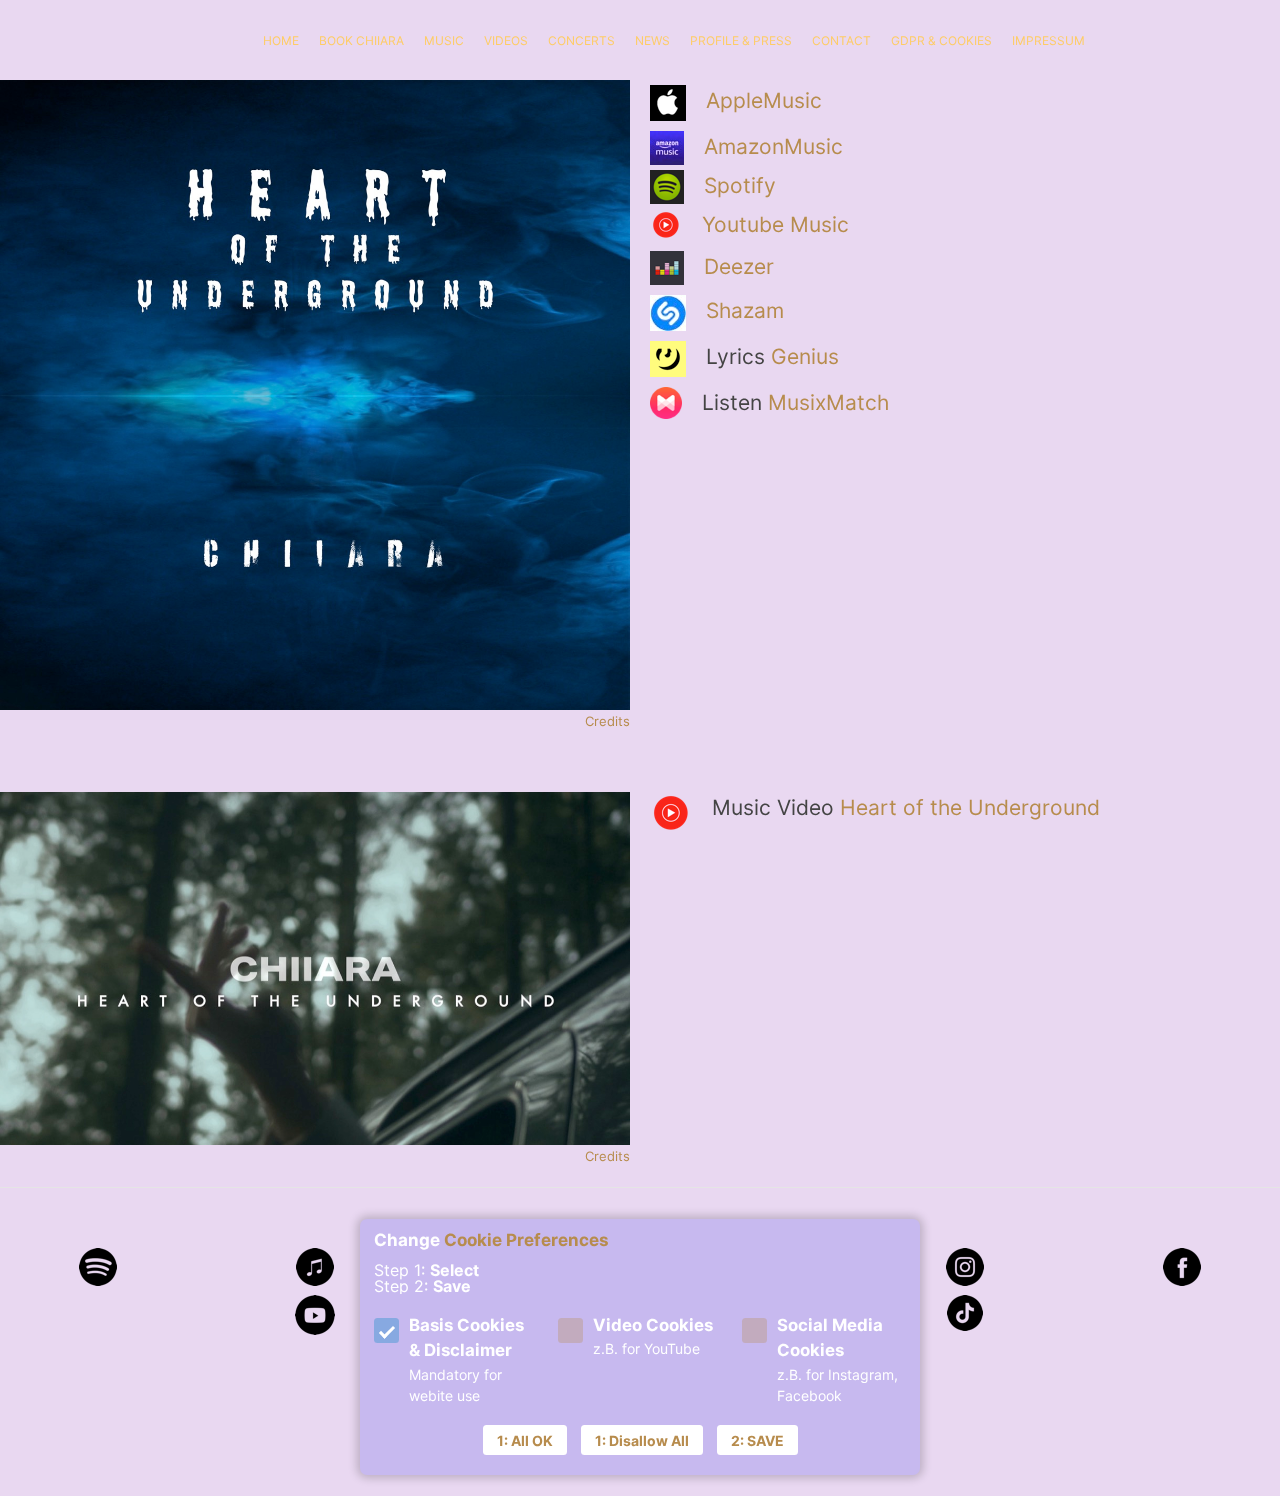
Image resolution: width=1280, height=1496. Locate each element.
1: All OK (525, 1440)
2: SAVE (757, 1440)
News (652, 40)
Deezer (739, 266)
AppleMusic (764, 100)
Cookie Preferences (526, 1240)
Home (281, 40)
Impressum (1048, 40)
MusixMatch (828, 402)
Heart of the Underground (970, 807)
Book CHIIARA (361, 40)
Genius (805, 356)
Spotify (740, 185)
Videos (506, 40)
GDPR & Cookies (941, 40)
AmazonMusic (773, 146)
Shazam (745, 310)
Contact (841, 40)
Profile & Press (741, 40)
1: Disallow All (642, 1440)
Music (444, 40)
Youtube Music (775, 224)
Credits (607, 721)
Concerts (581, 40)
